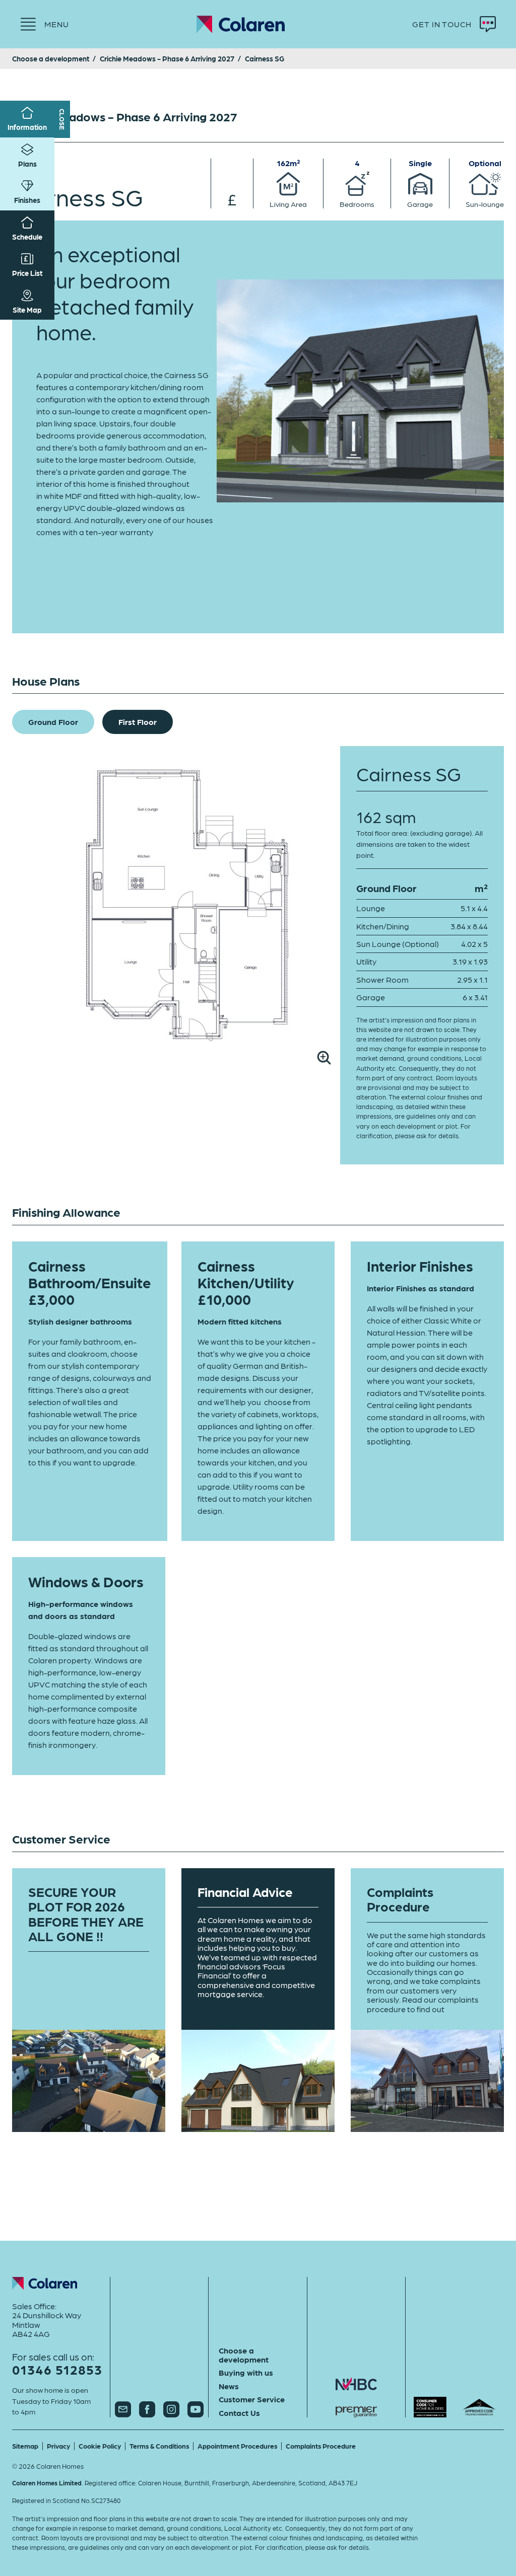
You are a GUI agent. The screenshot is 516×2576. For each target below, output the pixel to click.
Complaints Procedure (321, 2446)
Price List (27, 273)
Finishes (27, 200)
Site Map (27, 310)
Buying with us (246, 2373)
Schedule (27, 237)
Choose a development (244, 2355)
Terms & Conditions (159, 2446)
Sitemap (25, 2446)
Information (27, 127)
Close (62, 119)
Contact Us (239, 2413)
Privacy (58, 2446)
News (229, 2386)
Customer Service (252, 2399)
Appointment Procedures (237, 2446)
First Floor (138, 722)
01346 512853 (57, 2369)
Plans (27, 164)
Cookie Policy (100, 2446)
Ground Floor (53, 722)
